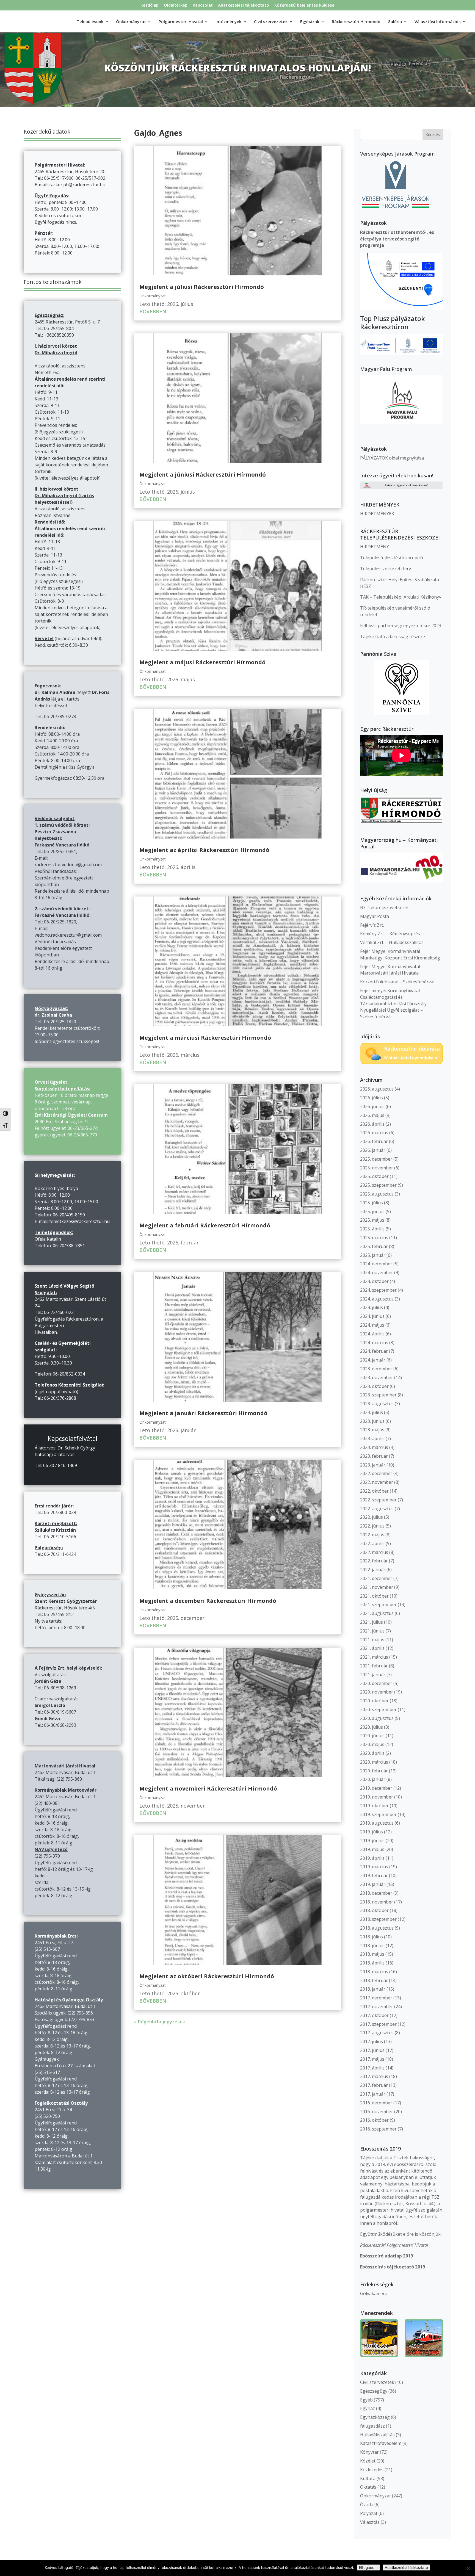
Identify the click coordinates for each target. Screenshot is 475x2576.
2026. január (373, 1150)
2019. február (374, 1875)
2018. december (376, 1893)
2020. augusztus (377, 1718)
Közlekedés (372, 2470)
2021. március (374, 1657)
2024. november (377, 1272)
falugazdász (372, 2426)
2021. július (372, 1622)
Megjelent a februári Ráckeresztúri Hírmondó (205, 1225)
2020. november (377, 1692)
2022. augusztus (377, 1509)
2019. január (373, 1884)
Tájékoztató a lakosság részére (393, 637)
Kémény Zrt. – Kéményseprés (390, 934)
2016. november (377, 2112)
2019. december (376, 1788)
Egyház (368, 2408)
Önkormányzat (153, 296)
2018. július (372, 1937)
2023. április (372, 1438)
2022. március (374, 1552)
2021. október (374, 1596)
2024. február (374, 1351)
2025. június (372, 1211)
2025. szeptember (378, 1185)
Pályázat (369, 2513)
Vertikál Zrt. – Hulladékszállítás (392, 942)
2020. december (376, 1683)
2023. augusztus (377, 1404)
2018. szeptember (378, 1919)
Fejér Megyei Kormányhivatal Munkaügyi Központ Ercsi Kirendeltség (400, 954)
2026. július (372, 1098)
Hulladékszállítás (377, 2435)
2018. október (374, 1910)
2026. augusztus (377, 1089)
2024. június (372, 1316)
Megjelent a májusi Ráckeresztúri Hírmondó (202, 662)
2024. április (372, 1334)
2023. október (374, 1386)
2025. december (376, 1159)
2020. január (373, 1779)
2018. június (372, 1946)
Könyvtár (369, 2452)
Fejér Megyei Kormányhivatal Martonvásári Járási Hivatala (390, 970)
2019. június (372, 1841)
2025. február (374, 1246)
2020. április (372, 1753)
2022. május (372, 1535)
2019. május (372, 1849)
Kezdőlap (150, 5)
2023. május (372, 1430)
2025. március (374, 1238)
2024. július (372, 1307)
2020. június (372, 1736)
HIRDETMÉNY (375, 547)
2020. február (374, 1771)
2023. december (376, 1369)
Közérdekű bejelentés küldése (304, 5)
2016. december (376, 2103)
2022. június (372, 1526)
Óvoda (367, 2505)
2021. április (372, 1648)
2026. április (372, 1124)
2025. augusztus (377, 1194)
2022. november (377, 1482)
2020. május (372, 1744)
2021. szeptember (378, 1604)
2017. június (372, 2050)
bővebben (153, 311)
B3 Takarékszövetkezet (384, 907)
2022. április (372, 1543)
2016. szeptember (378, 2129)
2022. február (374, 1561)
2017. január (373, 2094)
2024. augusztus (377, 1299)
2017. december (376, 1998)
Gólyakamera (374, 2293)
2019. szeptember (378, 1814)
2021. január (373, 1675)
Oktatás (368, 2487)
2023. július (372, 1412)
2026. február (374, 1141)
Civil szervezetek (377, 2382)
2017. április (372, 2068)
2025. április (372, 1229)
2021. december (376, 1578)
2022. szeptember (378, 1500)
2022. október (374, 1491)
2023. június (372, 1421)
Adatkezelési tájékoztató (244, 5)
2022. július (372, 1517)
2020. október (374, 1701)
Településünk (90, 22)
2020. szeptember (378, 1709)
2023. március (374, 1447)
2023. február (374, 1456)
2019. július (372, 1832)
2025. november (377, 1168)
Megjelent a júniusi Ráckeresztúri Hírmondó (203, 474)
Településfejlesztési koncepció (392, 558)
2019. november (377, 1797)
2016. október (374, 2120)
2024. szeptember (378, 1290)
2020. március (374, 1762)
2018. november (377, 1902)
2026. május (372, 1115)
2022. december (376, 1473)
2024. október (374, 1281)
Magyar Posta (375, 916)
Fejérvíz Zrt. (372, 925)
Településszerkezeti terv (386, 569)
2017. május (372, 2059)
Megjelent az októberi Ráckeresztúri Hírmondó (207, 1976)
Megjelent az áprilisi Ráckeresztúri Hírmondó (204, 850)
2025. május (372, 1220)
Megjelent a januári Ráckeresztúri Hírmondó (203, 1413)
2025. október (374, 1176)
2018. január (373, 1989)
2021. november (377, 1587)
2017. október (374, 2015)
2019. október (374, 1806)
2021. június (372, 1631)
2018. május (372, 1954)
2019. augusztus (377, 1823)
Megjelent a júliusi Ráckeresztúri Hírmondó (202, 287)
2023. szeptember (378, 1395)
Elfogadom (368, 2567)
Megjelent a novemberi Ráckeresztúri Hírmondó (208, 1788)
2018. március (374, 1972)
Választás (370, 2522)
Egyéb (366, 2400)
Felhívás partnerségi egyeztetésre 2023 (401, 626)
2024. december (376, 1264)
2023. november (377, 1377)
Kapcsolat (203, 5)
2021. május (372, 1640)
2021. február (374, 1666)
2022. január (373, 1570)
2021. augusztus (377, 1613)
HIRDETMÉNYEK (377, 514)
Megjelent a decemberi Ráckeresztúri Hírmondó (208, 1601)
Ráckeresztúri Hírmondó (356, 22)
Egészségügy (374, 2391)
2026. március (374, 1133)
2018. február (374, 1980)
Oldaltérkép (176, 5)
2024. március (374, 1343)
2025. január (373, 1255)
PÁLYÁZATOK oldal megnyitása (392, 458)
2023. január (373, 1465)
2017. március (374, 2076)
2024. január (373, 1360)
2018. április (372, 1963)
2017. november (377, 2007)
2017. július (372, 2041)
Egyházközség (375, 2417)
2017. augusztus (377, 2033)
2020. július (372, 1727)
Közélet (368, 2461)
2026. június (372, 1106)
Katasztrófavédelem (381, 2443)
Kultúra (368, 2478)
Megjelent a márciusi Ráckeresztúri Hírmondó (205, 1038)
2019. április (372, 1858)
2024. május (372, 1325)
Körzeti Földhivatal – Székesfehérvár (398, 982)
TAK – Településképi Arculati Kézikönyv (401, 597)
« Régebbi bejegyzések (159, 2022)
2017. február (374, 2085)
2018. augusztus (377, 1928)
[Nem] (468, 2568)
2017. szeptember (378, 2024)
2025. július (372, 1203)
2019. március (374, 1867)
